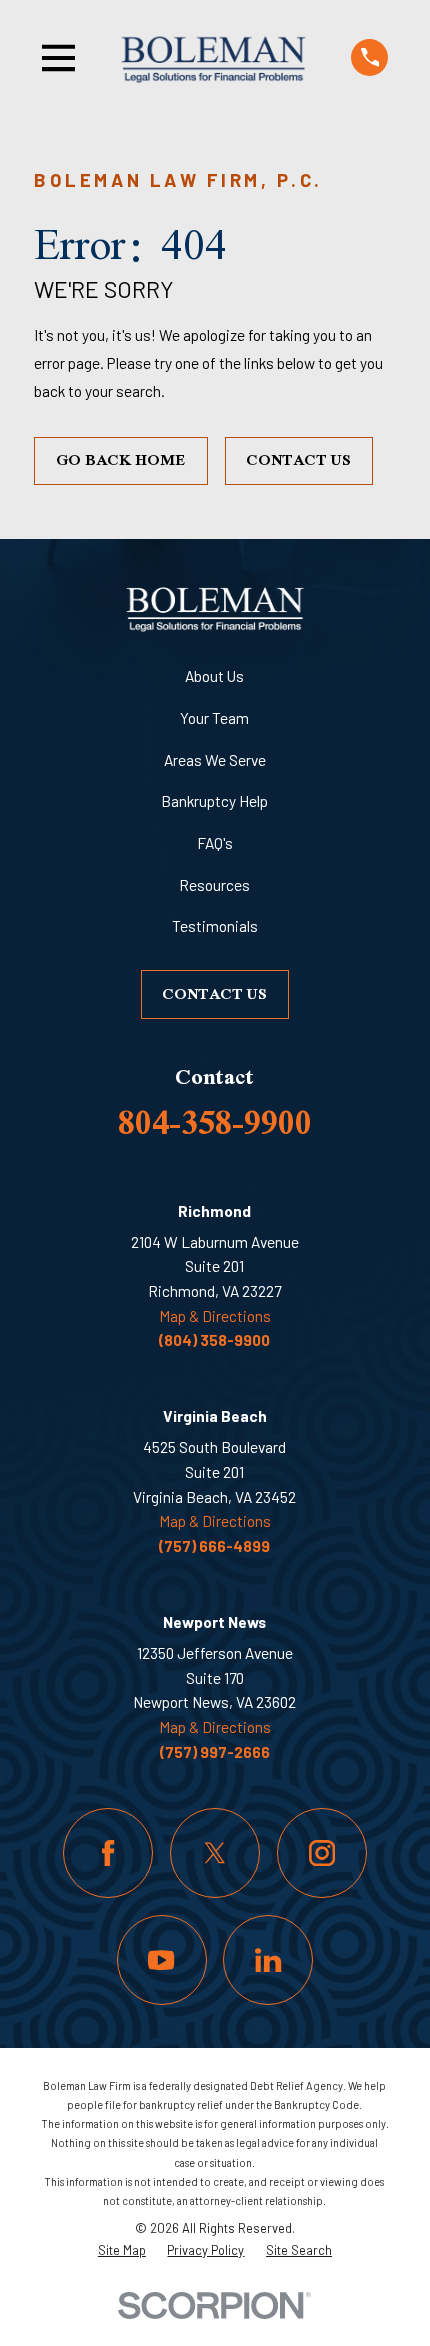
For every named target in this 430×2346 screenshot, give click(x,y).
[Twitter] (215, 1853)
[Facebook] (108, 1853)
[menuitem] (122, 2250)
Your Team (214, 718)
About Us (214, 676)
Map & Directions (215, 1316)
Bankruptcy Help (214, 801)
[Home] (214, 57)
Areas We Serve (215, 760)
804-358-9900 (215, 1122)
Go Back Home (121, 459)
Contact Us (298, 459)
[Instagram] (322, 1853)
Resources (214, 885)
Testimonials (215, 926)
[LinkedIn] (268, 1960)
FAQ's (215, 843)
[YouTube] (162, 1960)
